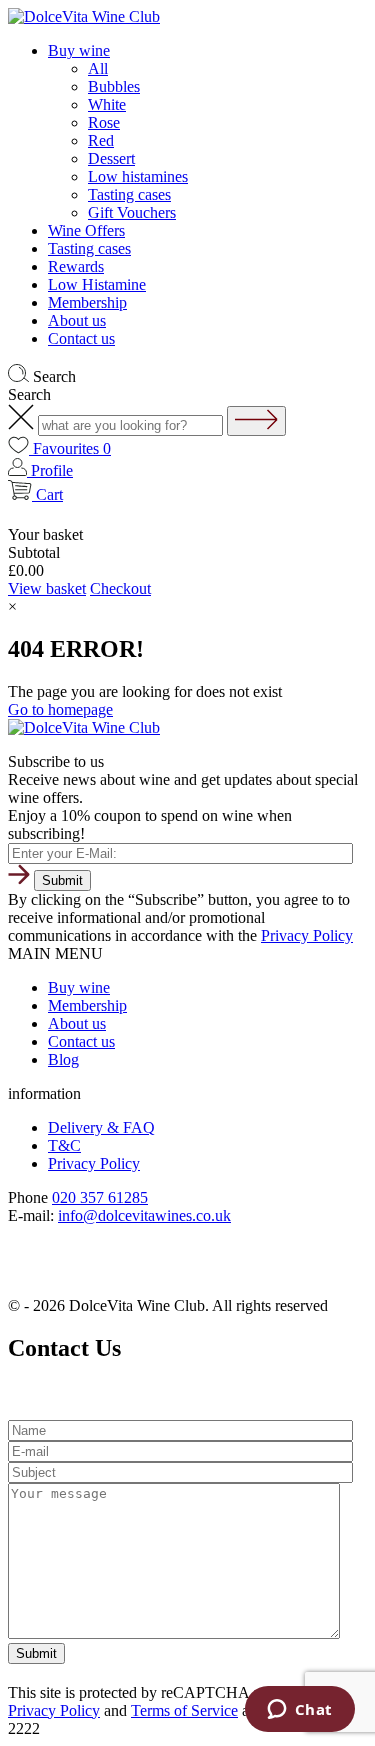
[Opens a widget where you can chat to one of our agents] (299, 1711)
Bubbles (114, 86)
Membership (87, 302)
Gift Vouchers (132, 212)
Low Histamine (97, 284)
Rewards (76, 266)
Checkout (120, 588)
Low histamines (138, 176)
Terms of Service (184, 1710)
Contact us (81, 338)
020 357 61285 (100, 1197)
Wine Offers (86, 230)
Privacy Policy (307, 935)
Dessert (111, 158)
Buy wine (79, 50)
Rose (104, 122)
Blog (63, 1059)
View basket (47, 588)
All (98, 68)
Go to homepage (60, 709)
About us (77, 320)
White (107, 104)
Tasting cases (129, 194)
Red (101, 140)
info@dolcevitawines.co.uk (144, 1215)
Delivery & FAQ (101, 1127)
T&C (64, 1145)
